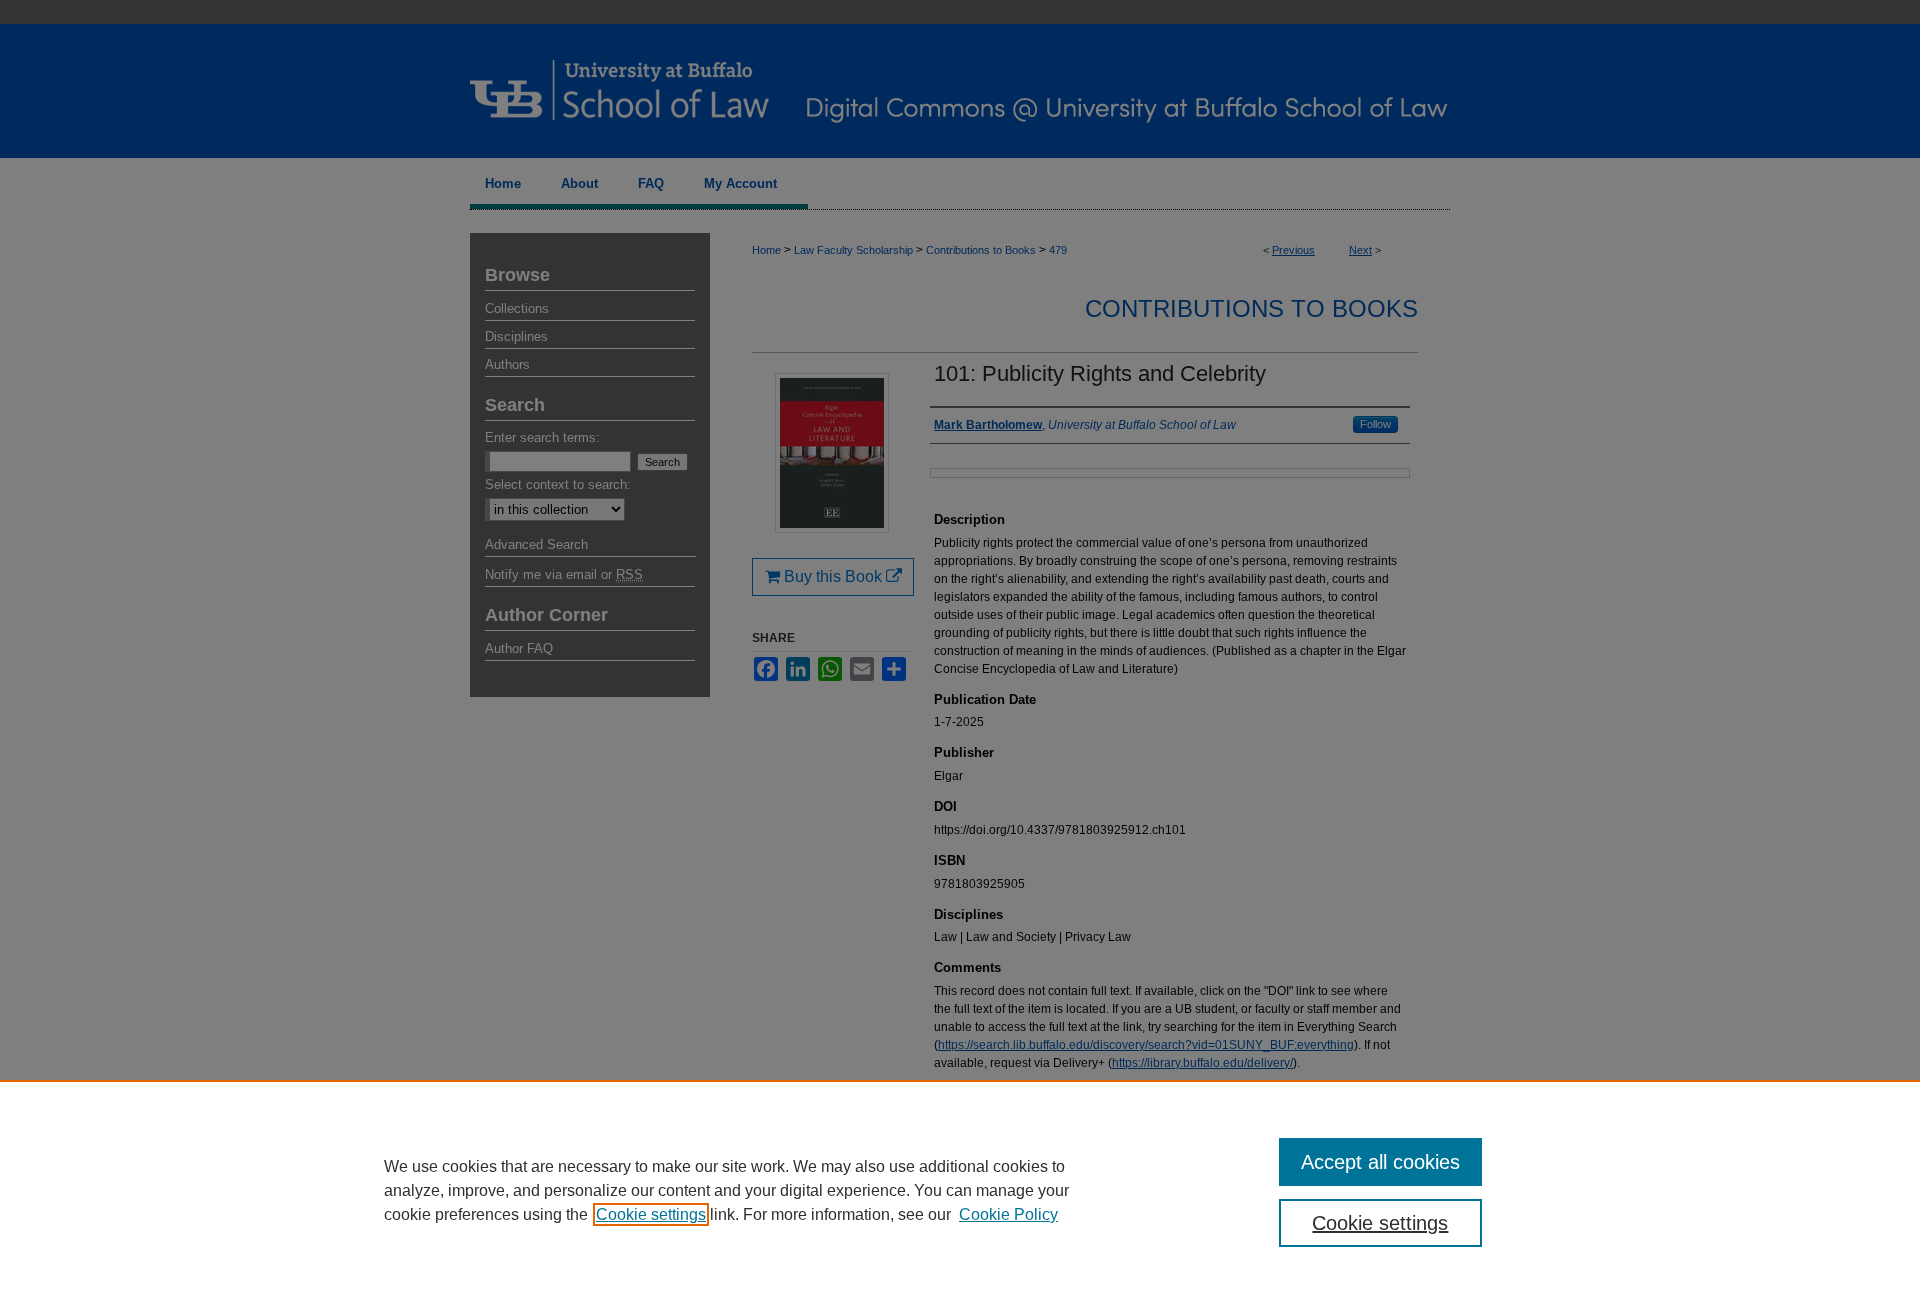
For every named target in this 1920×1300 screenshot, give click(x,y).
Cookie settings (651, 1214)
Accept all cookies (1380, 1162)
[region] (960, 1190)
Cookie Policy (1008, 1214)
